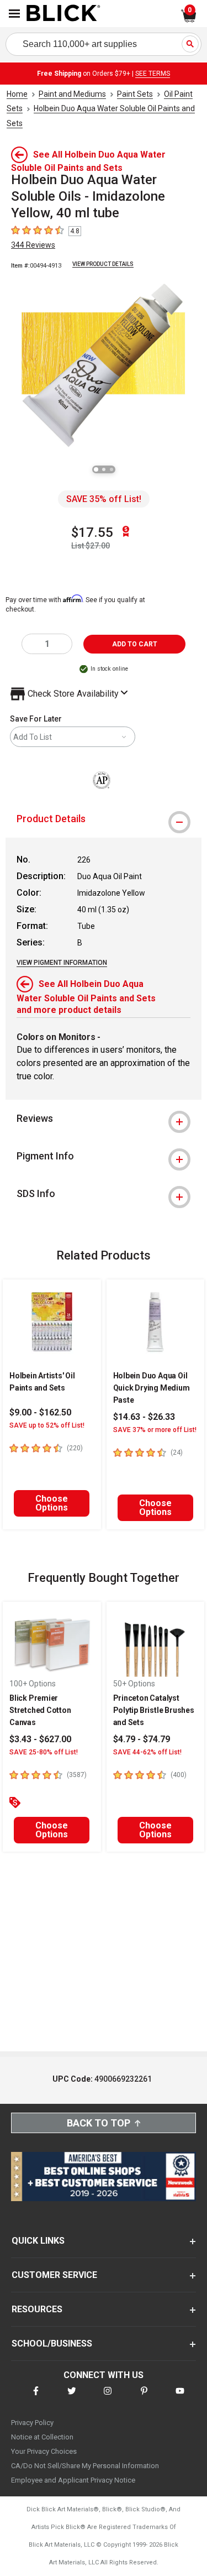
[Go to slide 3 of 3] (112, 469)
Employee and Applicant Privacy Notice (73, 2480)
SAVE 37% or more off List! (155, 1430)
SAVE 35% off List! (104, 499)
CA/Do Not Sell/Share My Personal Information (85, 2466)
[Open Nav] (14, 14)
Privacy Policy (32, 2423)
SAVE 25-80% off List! (44, 1752)
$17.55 (92, 532)
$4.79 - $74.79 (142, 1739)
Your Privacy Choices (44, 2451)
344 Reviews (33, 245)
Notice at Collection (42, 2437)
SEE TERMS (153, 74)
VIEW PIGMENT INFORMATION (62, 963)
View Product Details (103, 264)
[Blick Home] (63, 14)
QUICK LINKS (38, 2241)
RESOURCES (37, 2309)
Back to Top (99, 2123)
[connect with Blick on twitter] (72, 2398)
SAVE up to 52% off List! (47, 1425)
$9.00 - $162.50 (40, 1412)
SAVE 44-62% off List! (147, 1752)
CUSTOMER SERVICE (54, 2275)
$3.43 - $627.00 (40, 1739)
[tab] (104, 819)
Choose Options (52, 1503)
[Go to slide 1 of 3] (96, 469)
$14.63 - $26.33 (144, 1417)
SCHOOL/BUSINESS (52, 2344)
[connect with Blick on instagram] (108, 2398)
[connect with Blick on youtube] (180, 2398)
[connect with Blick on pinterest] (144, 2398)
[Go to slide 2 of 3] (104, 469)
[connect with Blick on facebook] (36, 2398)
